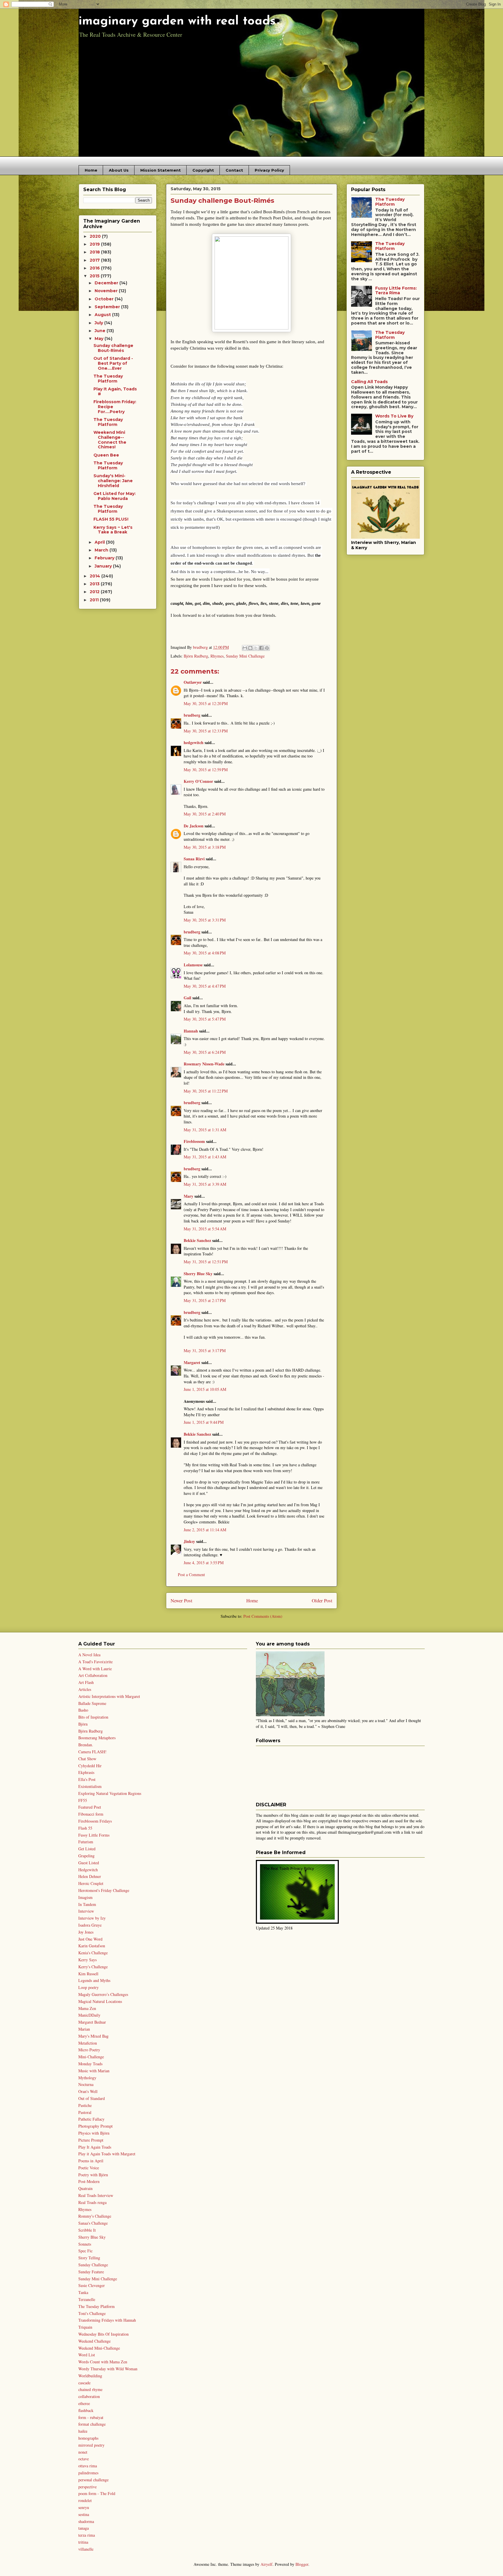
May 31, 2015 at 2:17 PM (205, 1300)
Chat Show (87, 1759)
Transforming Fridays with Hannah (107, 2320)
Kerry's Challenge (93, 1967)
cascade (84, 2383)
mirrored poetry (91, 2445)
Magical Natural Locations (100, 2001)
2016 (95, 268)
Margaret (192, 1362)
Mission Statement (161, 170)
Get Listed (87, 1849)
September (108, 307)
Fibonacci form (91, 1814)
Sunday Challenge (93, 2265)
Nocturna (86, 2084)
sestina (84, 2514)
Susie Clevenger (92, 2285)
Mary (188, 1196)
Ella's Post (87, 1779)
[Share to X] (256, 648)
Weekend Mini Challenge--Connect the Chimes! (110, 440)
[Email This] (245, 648)
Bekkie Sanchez (197, 1240)
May (100, 339)
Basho (83, 1710)
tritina (83, 2542)
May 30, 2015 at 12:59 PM (206, 770)
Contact (234, 170)
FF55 (83, 1800)
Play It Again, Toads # (115, 391)
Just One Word (90, 1939)
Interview (86, 1911)
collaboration (89, 2396)
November (107, 291)
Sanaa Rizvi (194, 859)
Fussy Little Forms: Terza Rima (396, 291)
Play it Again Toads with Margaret (107, 2154)
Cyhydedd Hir (90, 1766)
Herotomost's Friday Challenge (104, 1890)
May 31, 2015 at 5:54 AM (205, 1229)
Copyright (203, 170)
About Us (119, 170)
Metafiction (88, 2043)
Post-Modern (89, 2181)
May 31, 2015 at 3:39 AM (205, 1184)
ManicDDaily (89, 2015)
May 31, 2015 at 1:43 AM (205, 1157)
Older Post (322, 1600)
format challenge (92, 2424)
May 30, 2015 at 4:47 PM (205, 986)
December (107, 283)
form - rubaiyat (91, 2417)
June (101, 331)
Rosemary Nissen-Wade (204, 1064)
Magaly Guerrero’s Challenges (103, 1994)
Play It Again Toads (95, 2147)
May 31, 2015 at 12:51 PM (206, 1262)
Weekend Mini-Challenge (99, 2348)
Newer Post (181, 1600)
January (104, 566)
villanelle (86, 2549)
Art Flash (86, 1682)
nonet (83, 2452)
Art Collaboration (93, 1675)
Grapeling (86, 1856)
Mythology (87, 2078)
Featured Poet (90, 1807)
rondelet (85, 2500)
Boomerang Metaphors (97, 1738)
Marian (84, 2029)
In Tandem (87, 1904)
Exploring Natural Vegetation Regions (110, 1793)
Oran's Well (88, 2091)
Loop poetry (88, 1987)
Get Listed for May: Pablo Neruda (115, 496)
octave (84, 2459)
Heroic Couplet (91, 1883)
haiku (83, 2431)
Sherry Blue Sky (198, 1274)
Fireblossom (194, 1141)
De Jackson (194, 826)
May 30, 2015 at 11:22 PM (206, 1091)
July (99, 323)
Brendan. (86, 1745)
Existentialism (90, 1786)
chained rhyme (90, 2389)
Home (91, 170)
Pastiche (85, 2105)
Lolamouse (193, 965)
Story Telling (89, 2258)
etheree (84, 2403)
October (105, 299)
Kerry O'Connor (198, 781)
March (102, 550)
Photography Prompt (95, 2126)
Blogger (302, 2564)
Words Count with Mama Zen (103, 2362)
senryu (84, 2507)
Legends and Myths (94, 1980)
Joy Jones (86, 1932)
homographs (88, 2438)
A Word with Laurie (95, 1669)
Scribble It (87, 2230)
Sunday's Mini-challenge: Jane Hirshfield (113, 481)
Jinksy (189, 1541)
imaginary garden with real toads (177, 21)
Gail (187, 998)
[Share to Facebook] (261, 648)
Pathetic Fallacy (91, 2119)
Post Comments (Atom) (263, 1616)
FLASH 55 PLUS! (111, 519)
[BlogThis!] (250, 648)
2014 (95, 576)
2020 (96, 236)
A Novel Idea (89, 1655)
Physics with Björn (94, 2133)
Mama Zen (87, 2008)
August (103, 315)
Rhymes (217, 656)
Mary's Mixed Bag (93, 2036)
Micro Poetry (89, 2050)
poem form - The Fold (97, 2493)
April (100, 542)
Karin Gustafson (92, 1946)
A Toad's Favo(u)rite (95, 1662)
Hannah (191, 1031)
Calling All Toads (369, 382)
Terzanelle (87, 2299)
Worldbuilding (90, 2376)
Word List (87, 2355)
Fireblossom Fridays (95, 1821)
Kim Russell (88, 1974)
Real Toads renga (92, 2202)
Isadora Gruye (90, 1925)
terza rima (87, 2535)
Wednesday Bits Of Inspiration (103, 2334)
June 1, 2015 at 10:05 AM (205, 1389)
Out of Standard (92, 2098)
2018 (95, 252)
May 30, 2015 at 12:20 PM (206, 703)
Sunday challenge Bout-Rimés (113, 348)
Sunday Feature (91, 2272)
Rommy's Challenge (95, 2216)
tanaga (84, 2528)
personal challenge (93, 2480)
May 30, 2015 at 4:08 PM (205, 953)
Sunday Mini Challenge (245, 656)
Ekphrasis (86, 1772)
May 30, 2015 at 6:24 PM (205, 1052)
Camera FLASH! (92, 1752)
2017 (95, 260)
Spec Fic (85, 2251)
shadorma (86, 2521)
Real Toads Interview (96, 2195)
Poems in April (91, 2161)
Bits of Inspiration (93, 1717)
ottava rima (88, 2466)
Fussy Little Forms (94, 1835)
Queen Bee (106, 455)
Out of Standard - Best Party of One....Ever (113, 363)
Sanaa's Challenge (93, 2223)
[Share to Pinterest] (267, 648)
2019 (95, 244)
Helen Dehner (90, 1876)
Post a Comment (191, 1575)
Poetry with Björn (93, 2175)
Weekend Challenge (94, 2341)
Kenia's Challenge (93, 1953)
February (105, 558)
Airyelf (266, 2564)
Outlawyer (193, 682)
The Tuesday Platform (108, 379)
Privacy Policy (269, 170)
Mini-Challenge (91, 2057)
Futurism (86, 1842)
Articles (85, 1689)
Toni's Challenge (92, 2313)
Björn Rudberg (196, 656)
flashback (86, 2410)
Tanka (83, 2292)
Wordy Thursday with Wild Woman (108, 2369)
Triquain (85, 2327)
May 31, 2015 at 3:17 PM (205, 1350)
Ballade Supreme (92, 1703)
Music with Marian (94, 2071)
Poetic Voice (89, 2168)
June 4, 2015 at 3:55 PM (204, 1563)
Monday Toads (90, 2064)
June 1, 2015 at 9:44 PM (204, 1422)
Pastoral (85, 2112)
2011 (95, 600)
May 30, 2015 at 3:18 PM (205, 847)
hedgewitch (194, 742)
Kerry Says (87, 1960)
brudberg (192, 715)
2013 (95, 584)
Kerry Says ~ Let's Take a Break (113, 530)
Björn (83, 1724)
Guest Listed (89, 1863)
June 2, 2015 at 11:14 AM (205, 1530)
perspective (87, 2487)
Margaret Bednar (92, 2022)
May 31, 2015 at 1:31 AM (205, 1130)
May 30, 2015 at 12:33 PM (206, 731)
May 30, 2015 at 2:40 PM (205, 814)
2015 (95, 276)
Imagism (85, 1897)
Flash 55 (85, 1828)
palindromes (88, 2473)
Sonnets (85, 2244)
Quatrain (85, 2188)
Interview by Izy (92, 1918)
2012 (95, 592)
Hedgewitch (88, 1870)
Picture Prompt (91, 2140)
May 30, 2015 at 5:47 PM (205, 1019)
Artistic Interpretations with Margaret (109, 1696)
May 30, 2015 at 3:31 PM (205, 920)
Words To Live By (394, 416)
